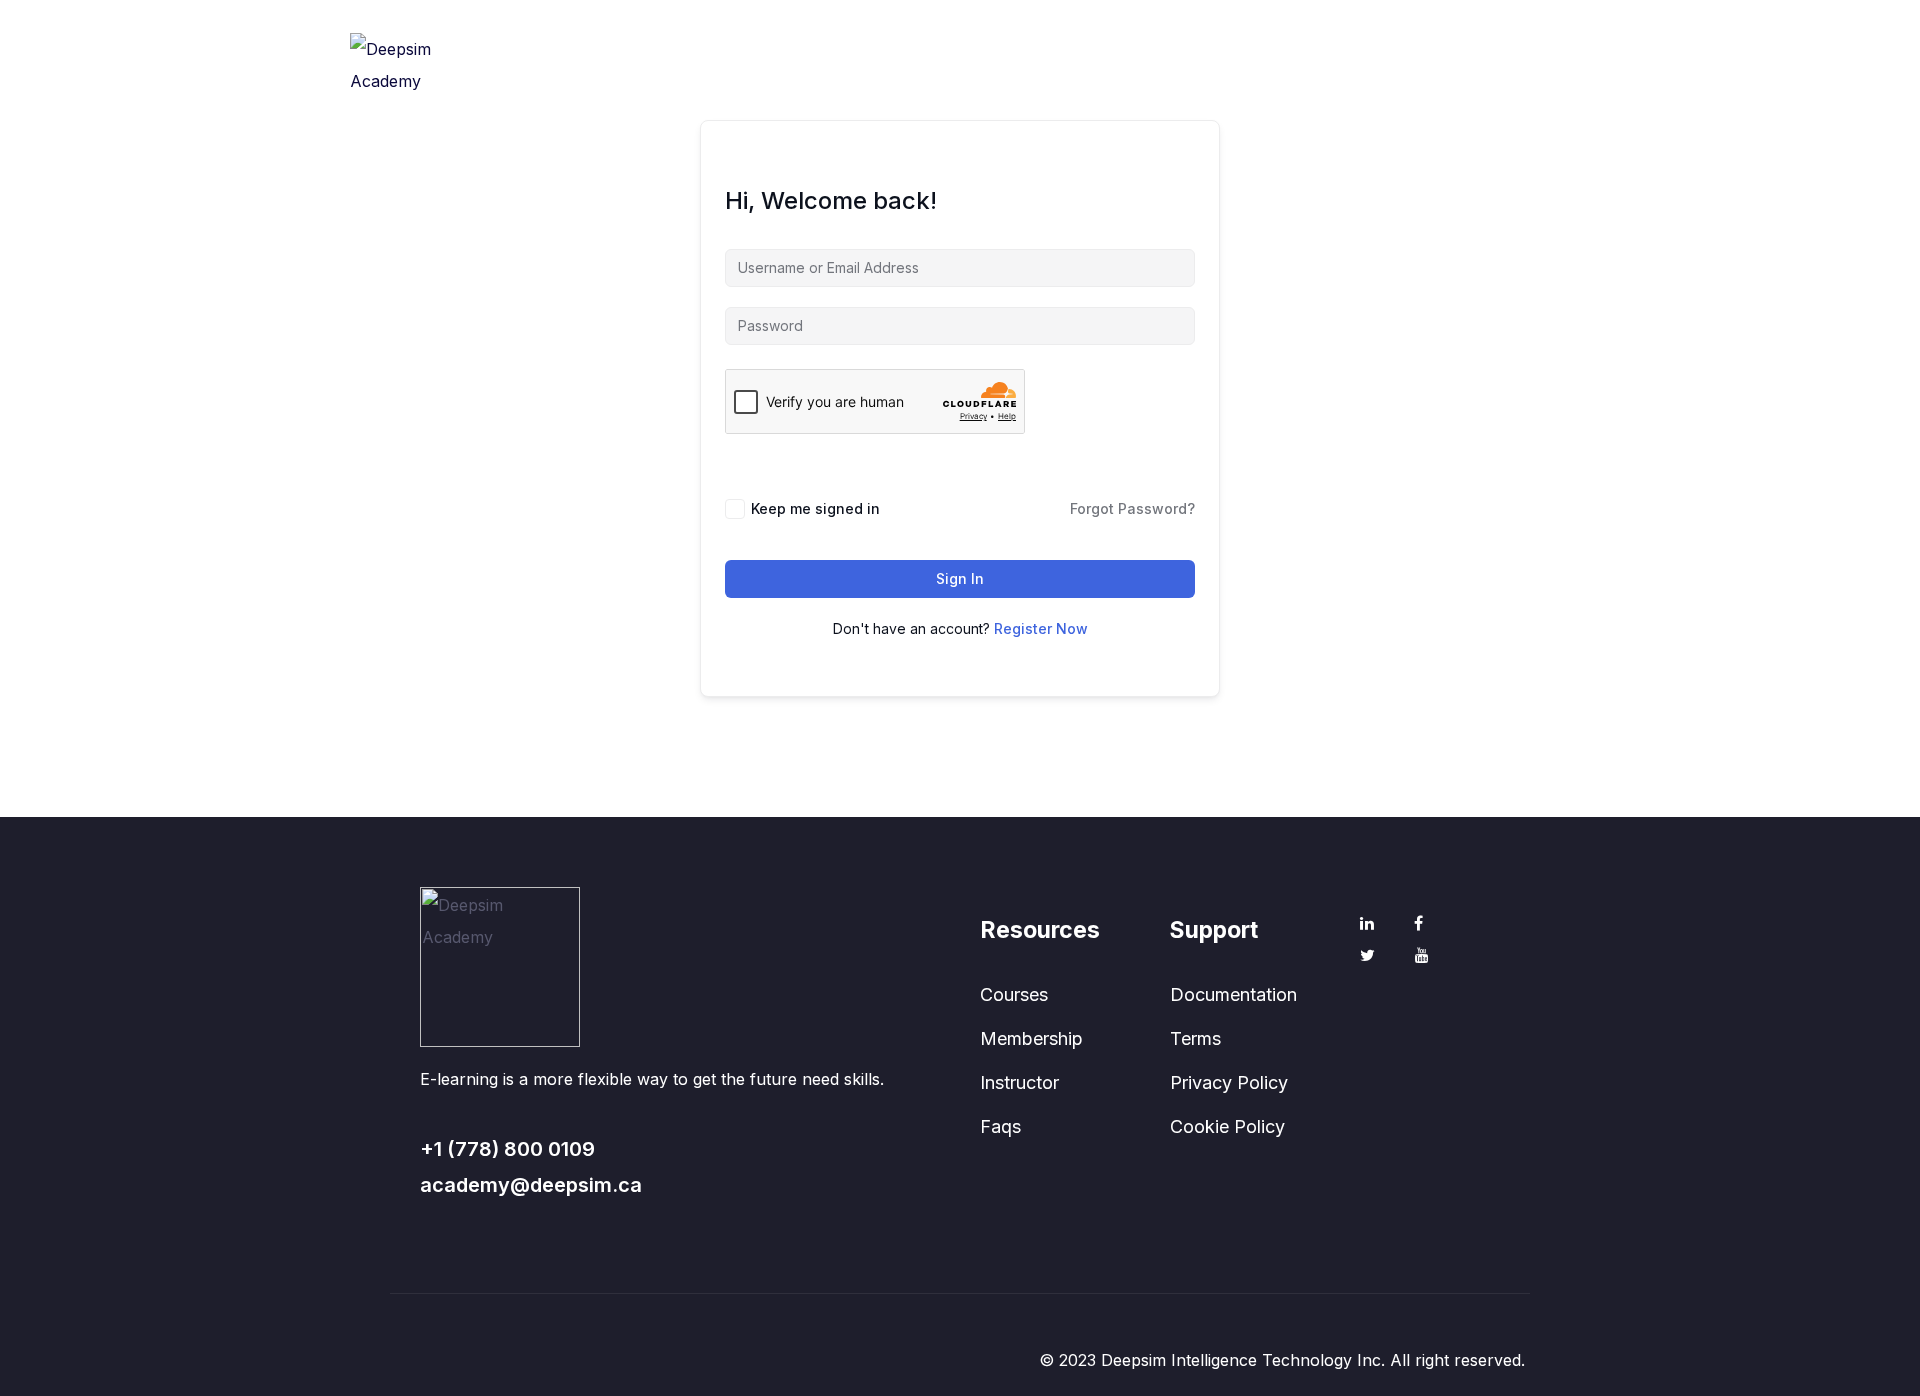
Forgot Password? (1132, 508)
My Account (1091, 97)
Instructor (1019, 1082)
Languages (1318, 97)
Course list (878, 97)
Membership (1031, 1038)
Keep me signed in (815, 508)
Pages (981, 97)
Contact (1207, 97)
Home (688, 97)
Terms (1195, 1038)
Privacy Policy (1229, 1082)
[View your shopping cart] (1557, 98)
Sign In (960, 578)
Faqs (1000, 1126)
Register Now (1041, 628)
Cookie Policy (1227, 1126)
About (774, 97)
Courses (1014, 994)
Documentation (1233, 994)
